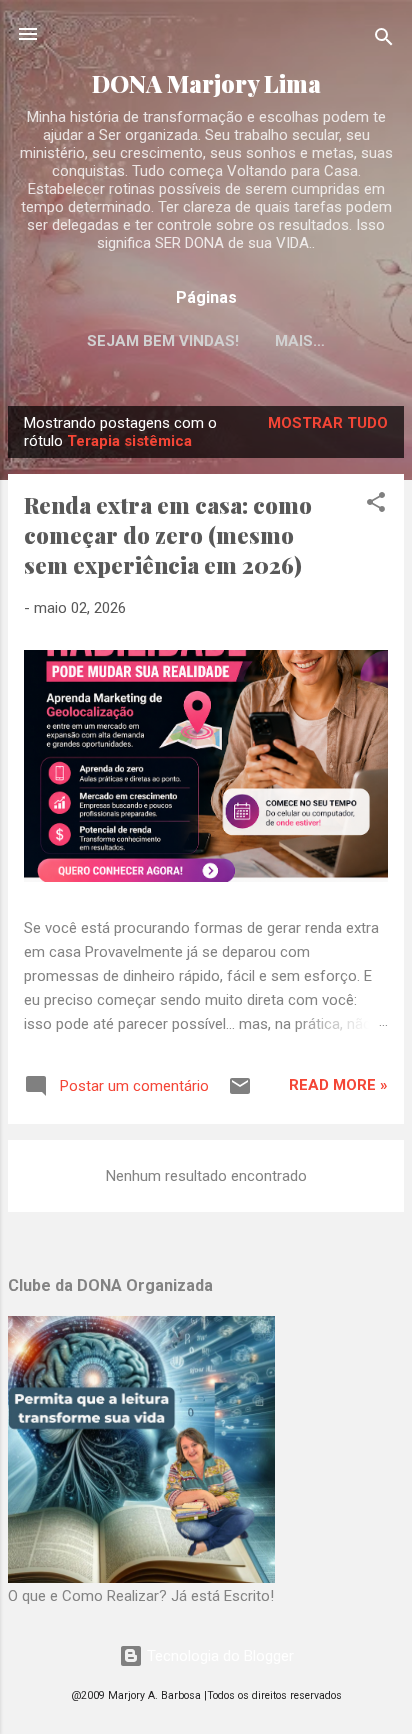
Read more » (338, 1085)
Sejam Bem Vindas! (163, 341)
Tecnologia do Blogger (218, 1656)
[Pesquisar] (384, 40)
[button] (376, 505)
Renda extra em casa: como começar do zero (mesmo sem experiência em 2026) (168, 535)
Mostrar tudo (328, 423)
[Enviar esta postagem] (240, 1093)
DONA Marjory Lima (206, 83)
